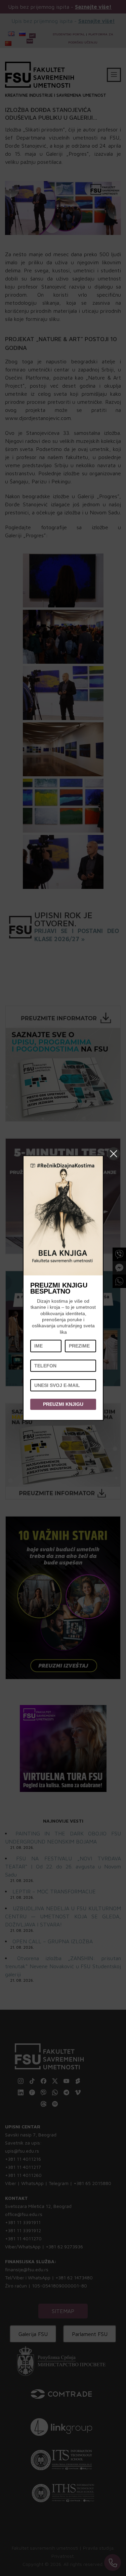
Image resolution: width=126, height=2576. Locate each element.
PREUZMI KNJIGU (63, 1404)
